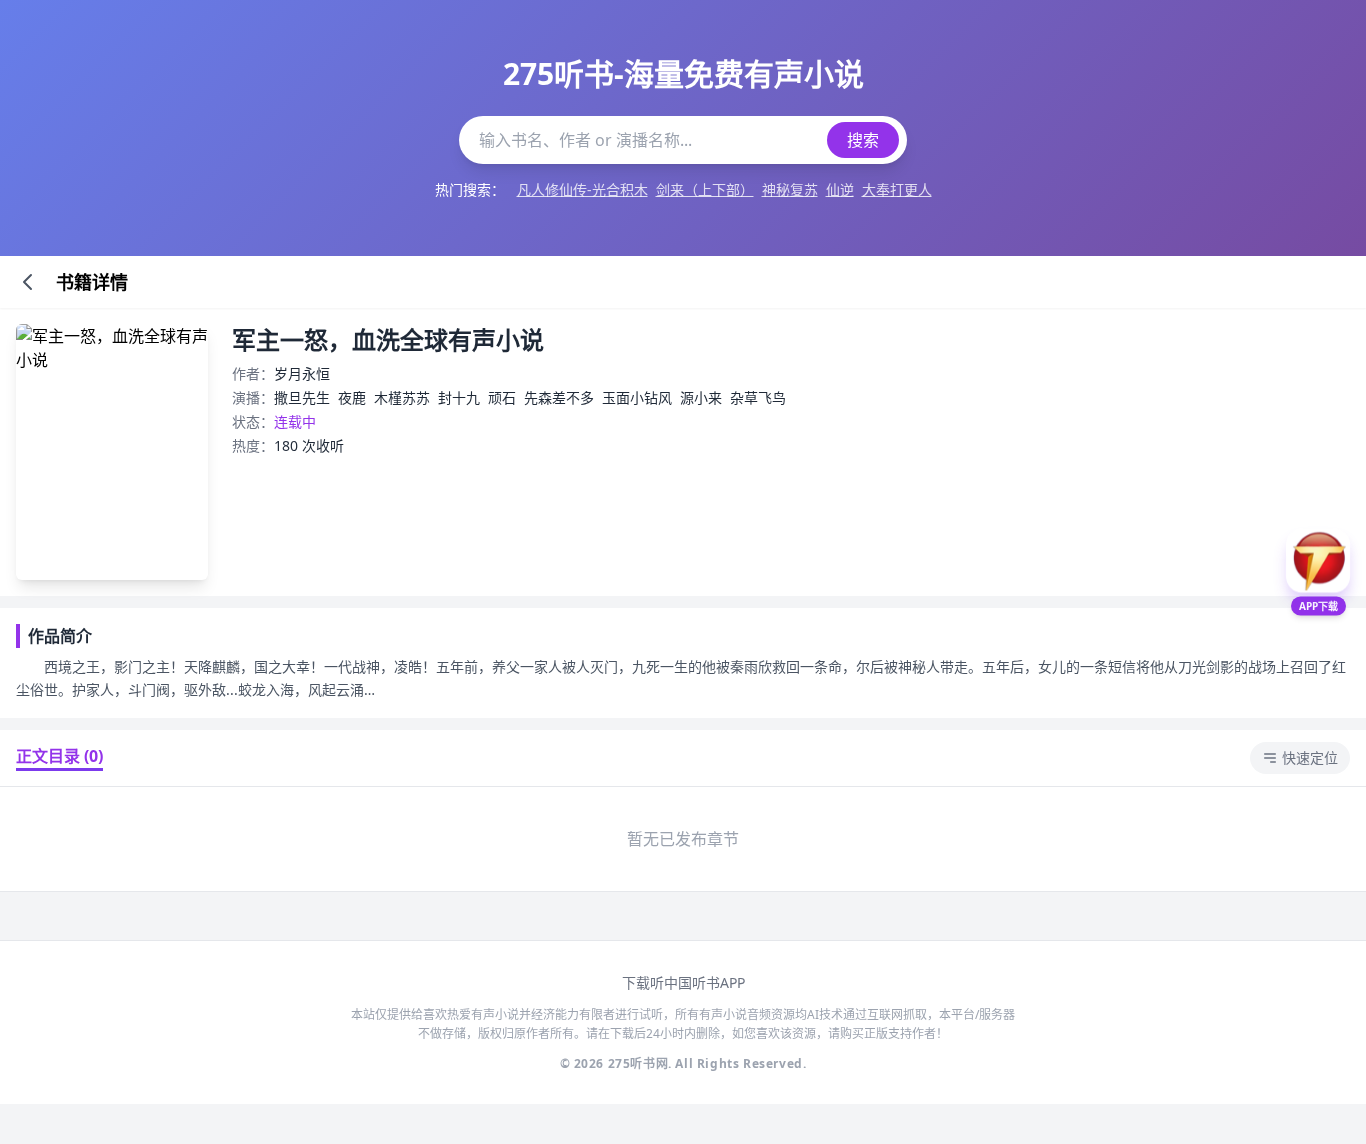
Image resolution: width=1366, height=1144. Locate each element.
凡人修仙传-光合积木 (582, 189)
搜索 (863, 140)
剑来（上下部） (705, 189)
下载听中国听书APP (683, 982)
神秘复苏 (790, 189)
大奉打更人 (897, 189)
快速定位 (1310, 757)
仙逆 (840, 189)
